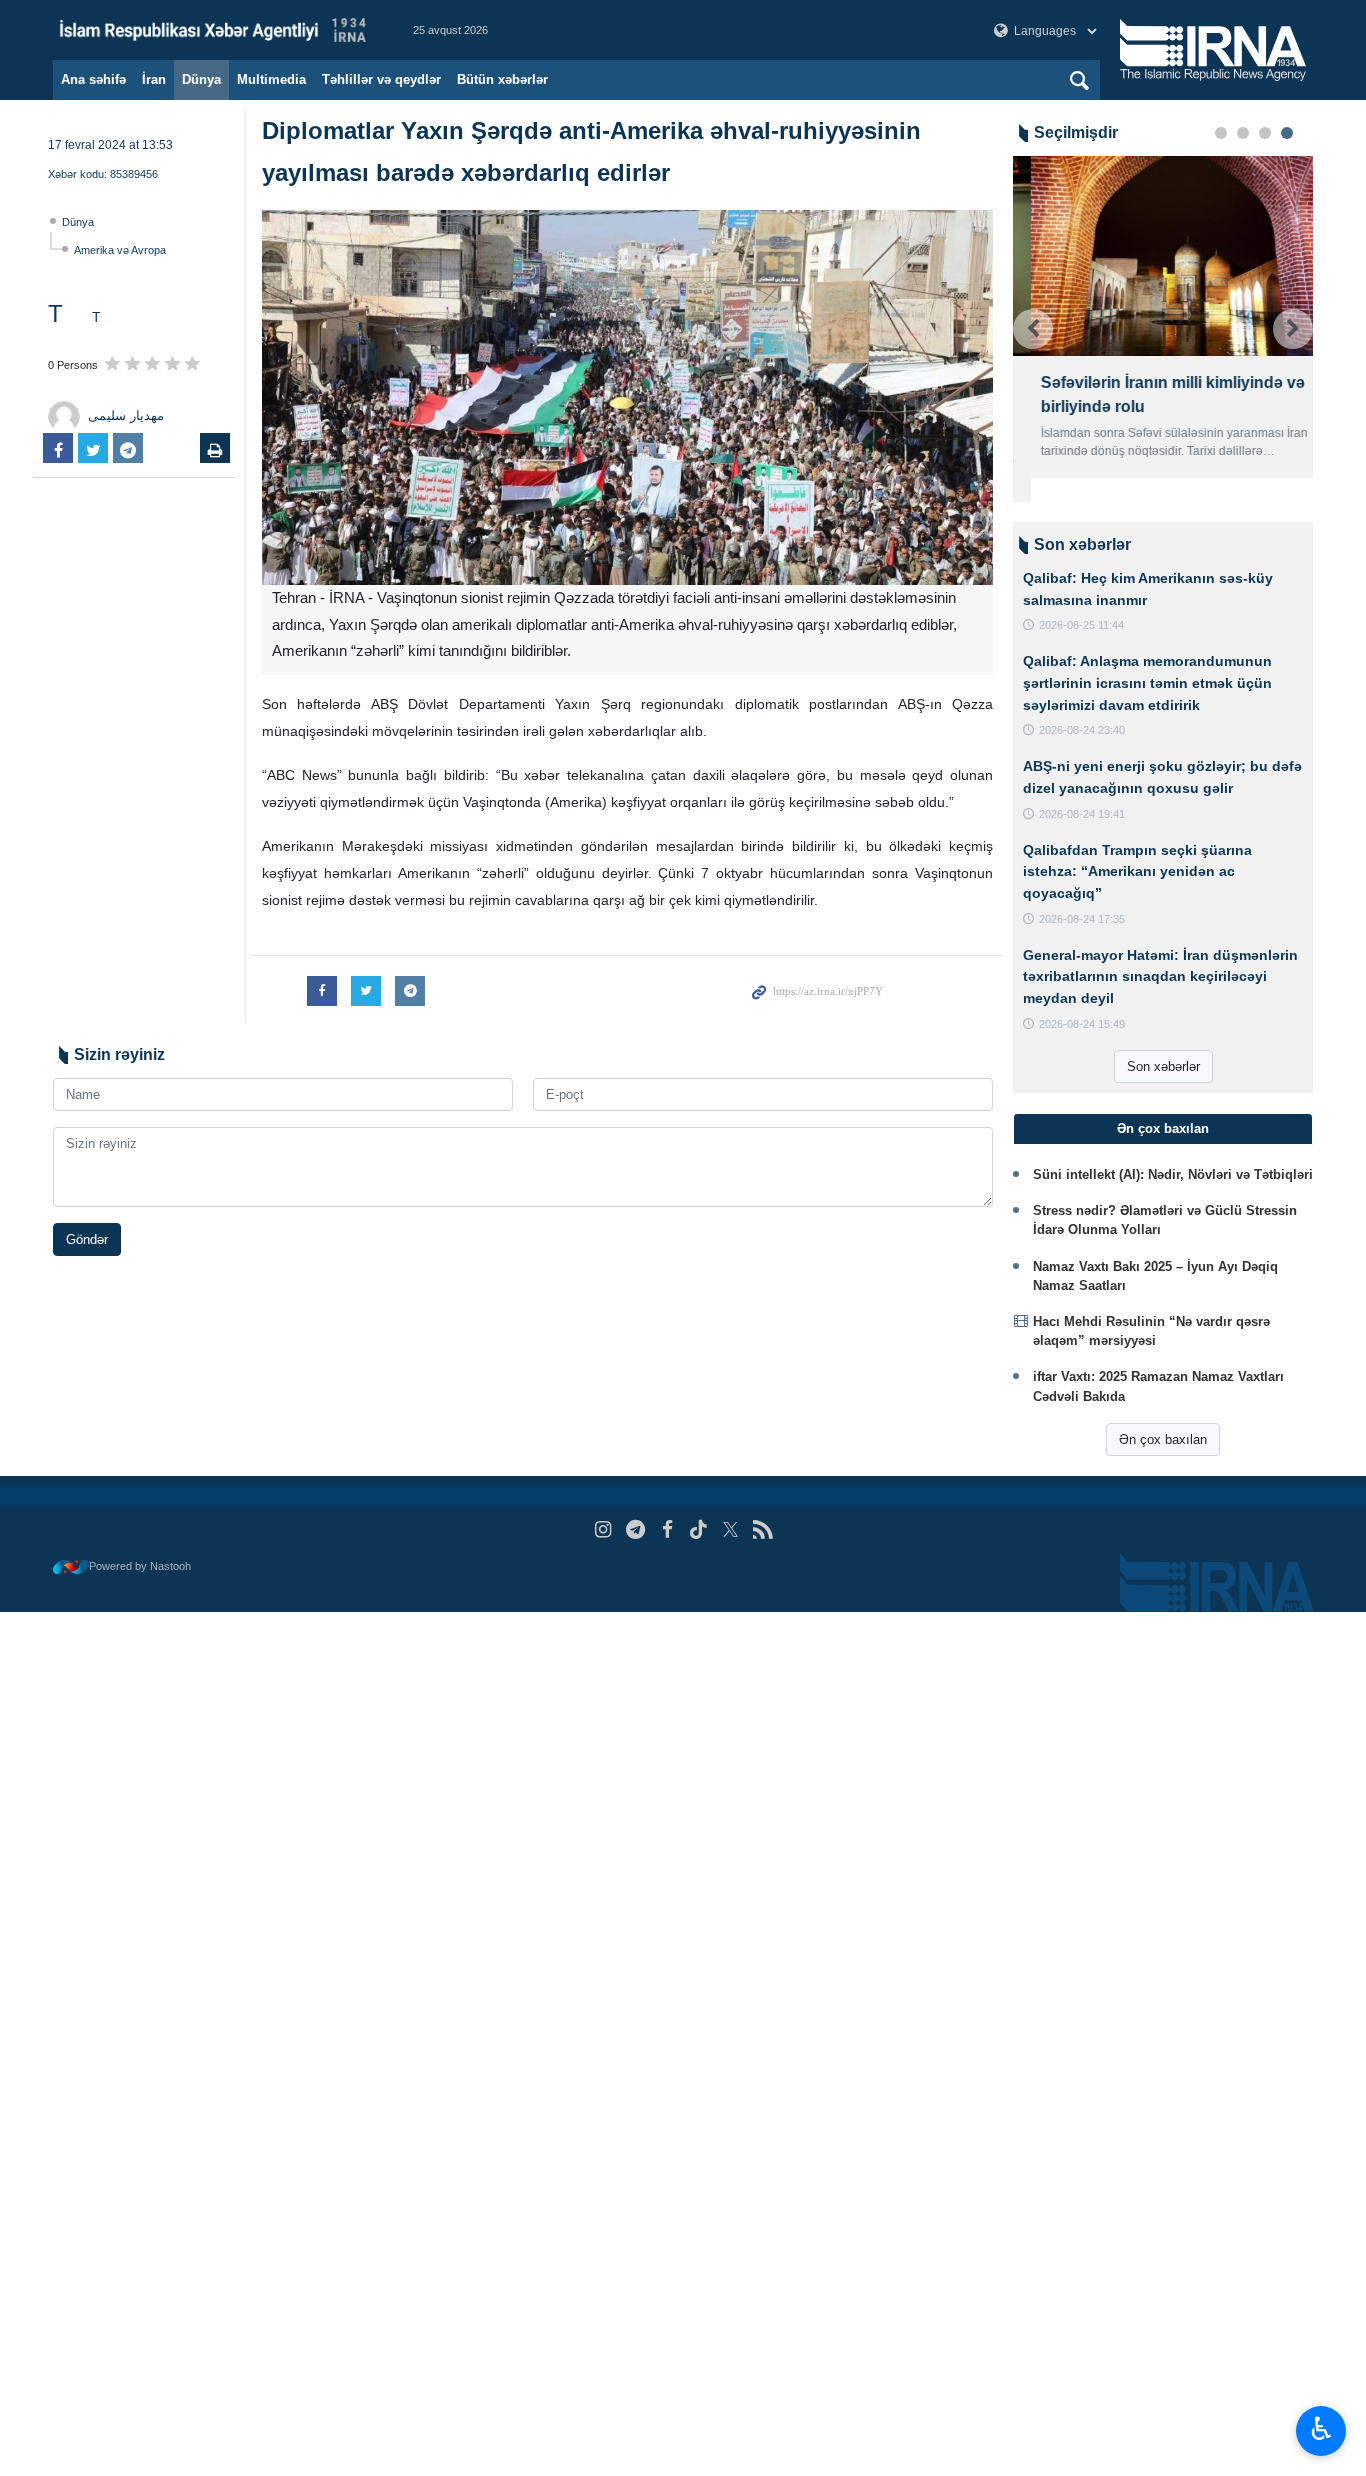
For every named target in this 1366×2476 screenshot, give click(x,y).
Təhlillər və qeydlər (381, 79)
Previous (1033, 329)
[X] (730, 1529)
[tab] (1163, 1129)
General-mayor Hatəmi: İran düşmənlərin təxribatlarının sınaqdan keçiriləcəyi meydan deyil (1160, 976)
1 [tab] (1221, 133)
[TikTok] (699, 1529)
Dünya (201, 79)
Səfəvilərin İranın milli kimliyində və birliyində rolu (1155, 394)
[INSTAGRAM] (603, 1529)
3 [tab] (1265, 133)
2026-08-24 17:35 (1082, 919)
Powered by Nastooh (140, 1566)
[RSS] (762, 1529)
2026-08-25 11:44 (1081, 625)
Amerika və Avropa (120, 250)
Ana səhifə (93, 79)
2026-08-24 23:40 (1082, 730)
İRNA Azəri (213, 30)
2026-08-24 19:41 (1082, 814)
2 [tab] (1243, 133)
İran (154, 79)
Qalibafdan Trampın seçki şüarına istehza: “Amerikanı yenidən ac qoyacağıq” (1137, 871)
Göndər (87, 1239)
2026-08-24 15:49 (1082, 1024)
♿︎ (1321, 2429)
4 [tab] (1287, 133)
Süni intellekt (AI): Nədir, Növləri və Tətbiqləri (1173, 1174)
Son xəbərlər (1163, 1066)
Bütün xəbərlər (502, 79)
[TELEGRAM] (635, 1529)
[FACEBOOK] (667, 1529)
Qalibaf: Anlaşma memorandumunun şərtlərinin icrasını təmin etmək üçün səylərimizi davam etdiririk (1147, 682)
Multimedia (271, 79)
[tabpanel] (1163, 317)
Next (1293, 329)
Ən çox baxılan (1163, 1439)
